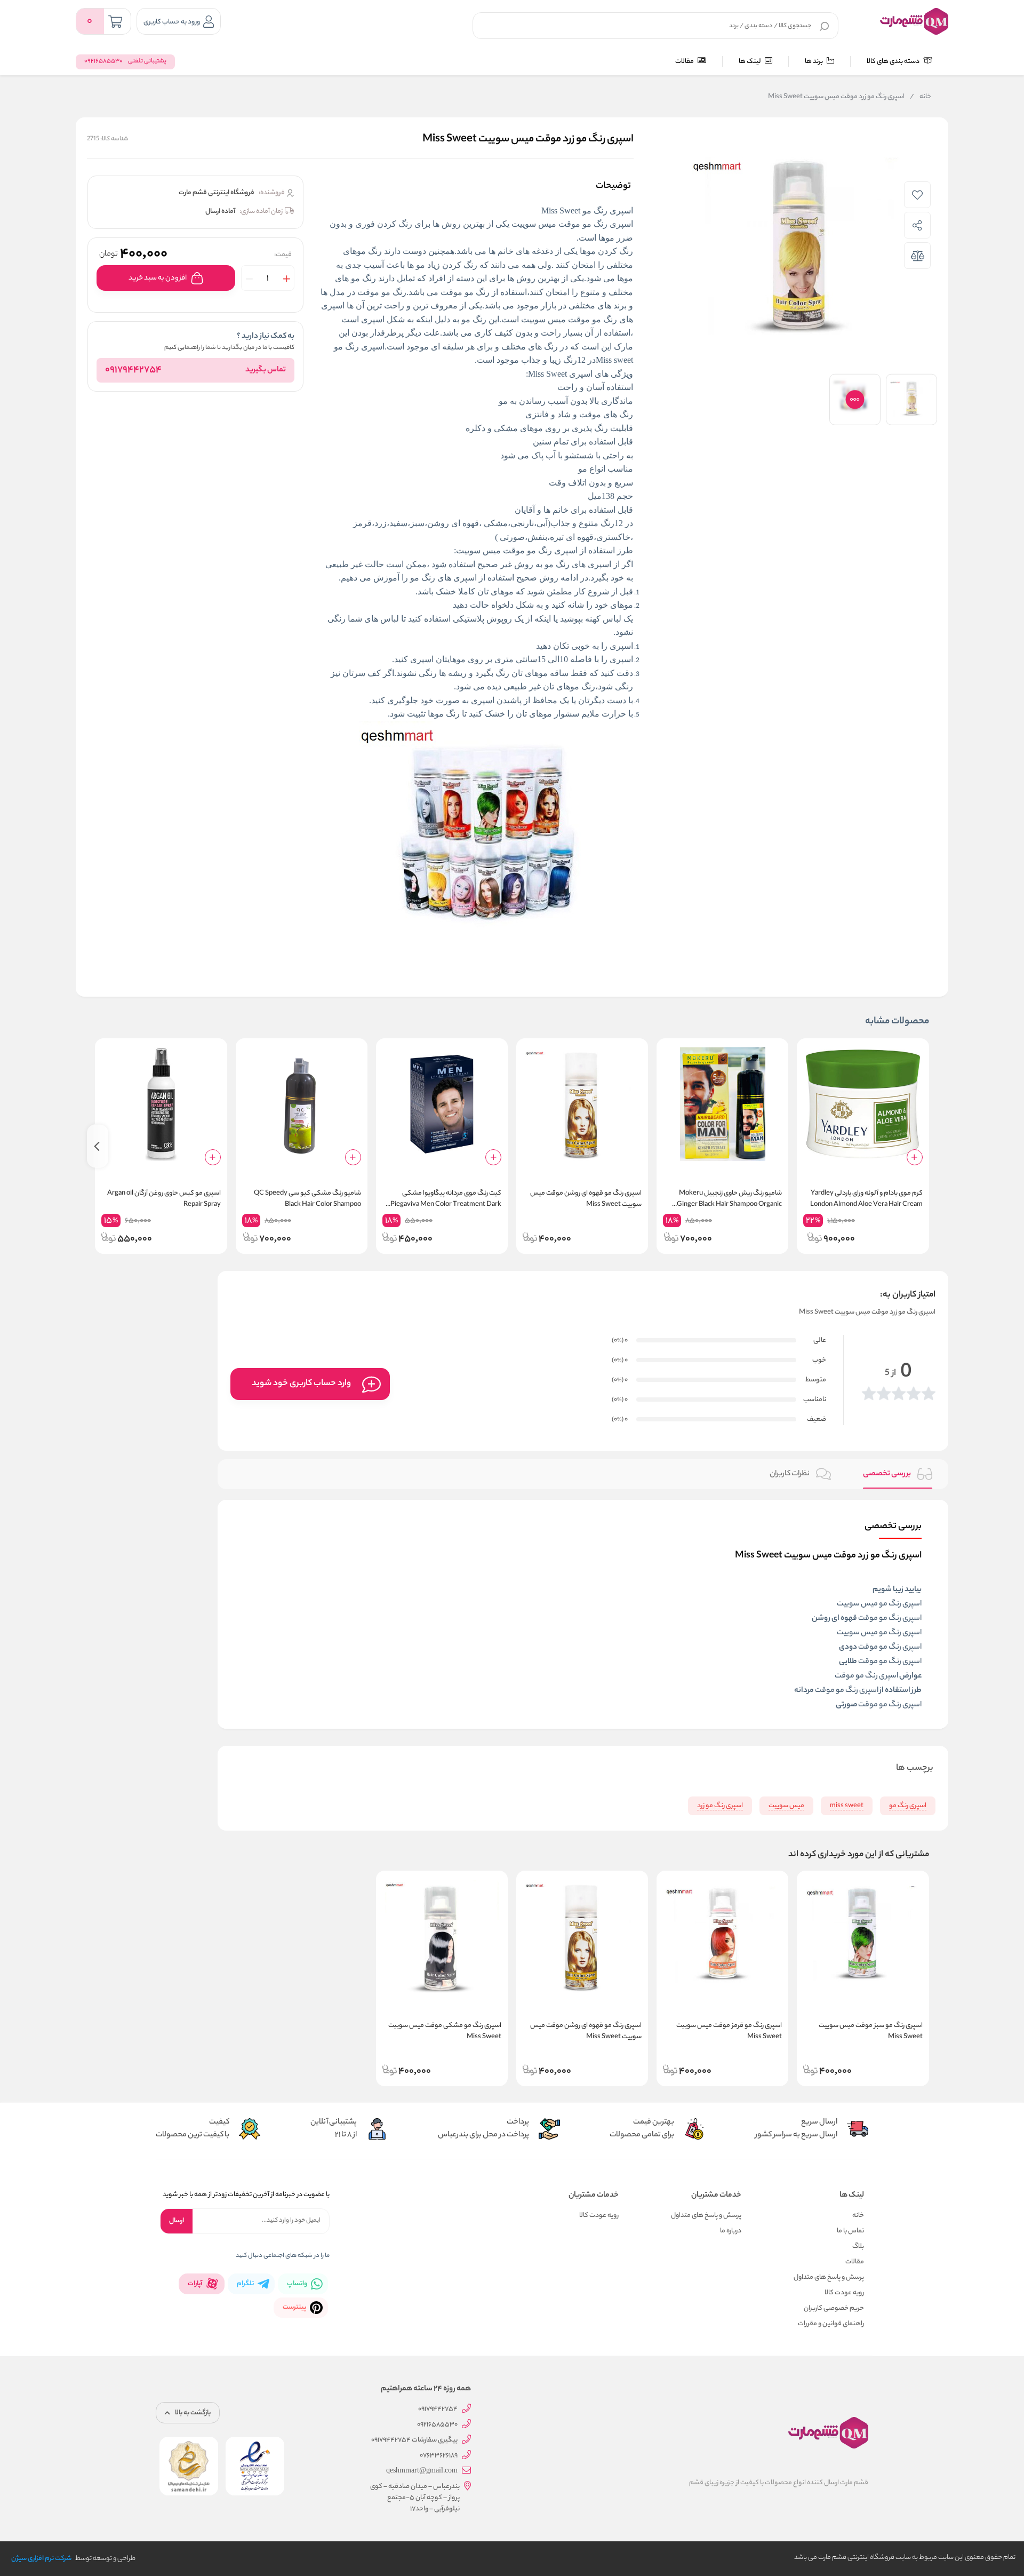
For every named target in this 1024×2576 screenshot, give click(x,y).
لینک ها (750, 62)
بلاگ (858, 2247)
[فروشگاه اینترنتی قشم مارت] (914, 21)
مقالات (685, 62)
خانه (921, 97)
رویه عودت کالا (844, 2293)
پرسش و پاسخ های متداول (829, 2277)
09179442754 (133, 370)
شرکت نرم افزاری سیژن (41, 2559)
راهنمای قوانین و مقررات (831, 2324)
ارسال (177, 2221)
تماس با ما (850, 2231)
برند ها (814, 62)
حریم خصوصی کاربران (834, 2308)
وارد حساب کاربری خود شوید (301, 1384)
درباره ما (731, 2231)
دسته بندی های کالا (894, 62)
